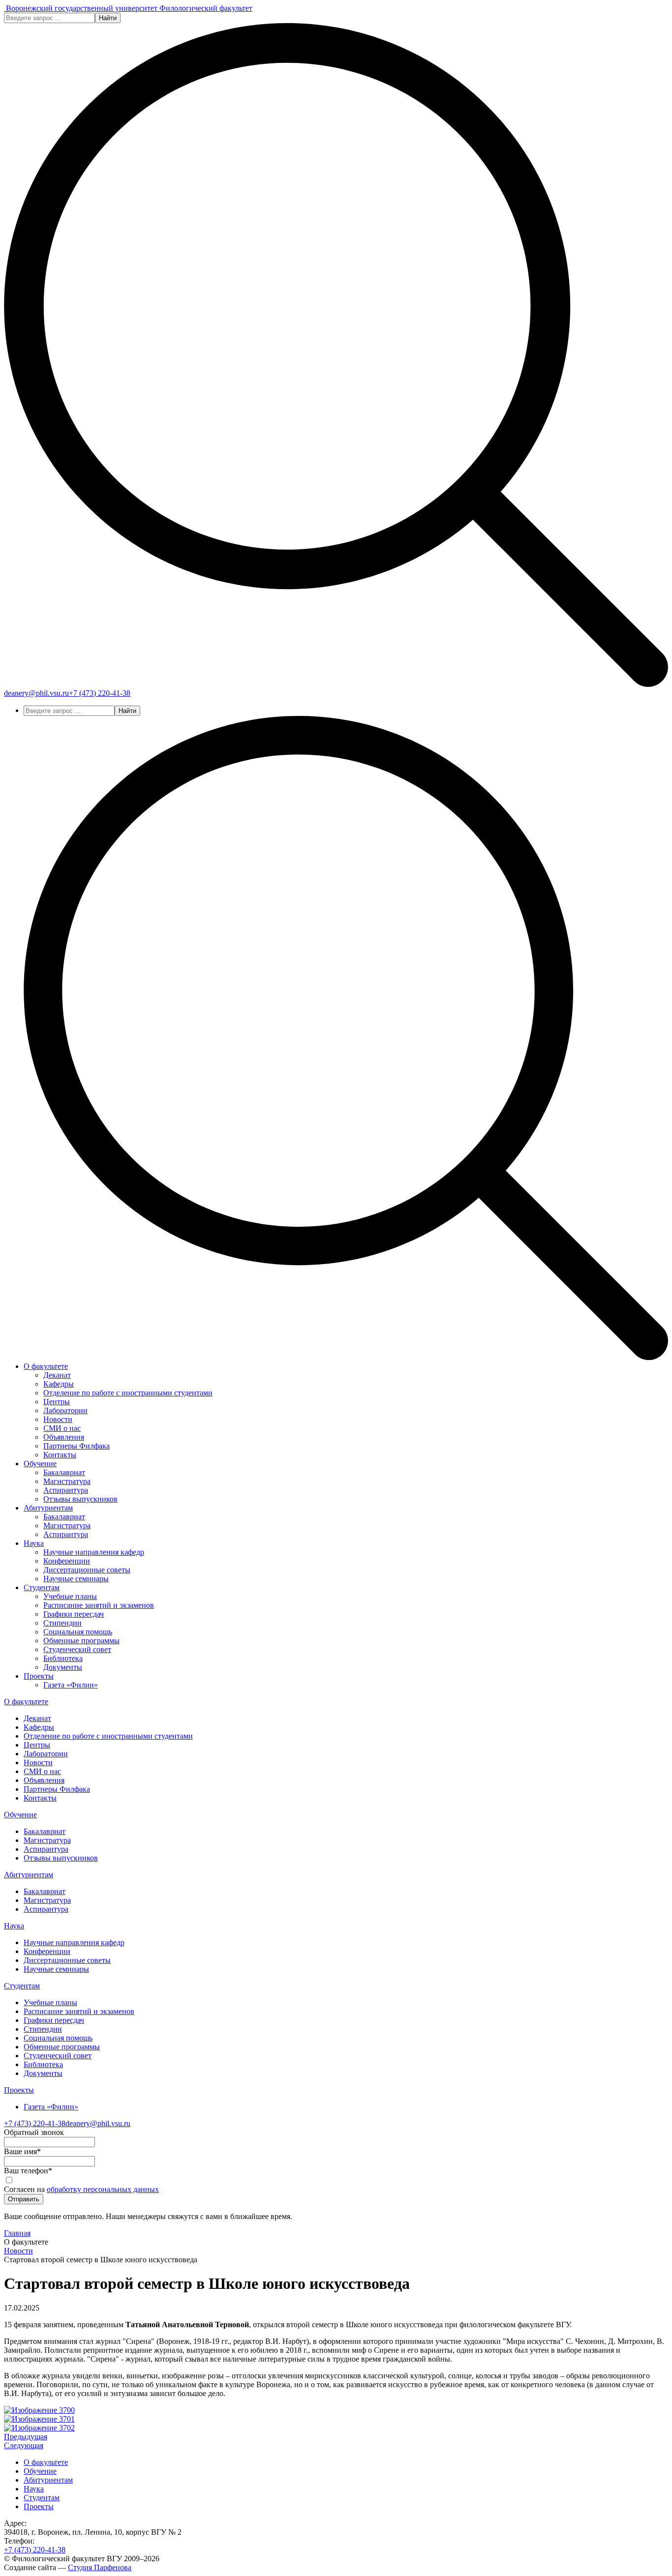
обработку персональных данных (103, 2189)
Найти (108, 18)
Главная (17, 2233)
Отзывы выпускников (80, 1499)
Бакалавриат (64, 1472)
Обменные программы (81, 1641)
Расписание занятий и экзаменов (99, 1605)
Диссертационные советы (87, 1570)
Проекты (39, 1676)
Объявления (64, 1437)
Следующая (24, 2445)
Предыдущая (26, 2437)
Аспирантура (66, 1490)
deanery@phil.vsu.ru (36, 693)
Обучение (40, 1464)
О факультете (46, 1366)
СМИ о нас (62, 1428)
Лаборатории (65, 1410)
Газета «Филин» (71, 1685)
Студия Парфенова (100, 2567)
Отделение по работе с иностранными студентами (128, 1393)
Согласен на (81, 2189)
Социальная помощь (78, 1632)
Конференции (67, 1561)
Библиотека (63, 1658)
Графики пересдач (74, 1614)
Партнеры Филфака (76, 1446)
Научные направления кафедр (94, 1552)
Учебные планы (70, 1596)
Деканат (57, 1375)
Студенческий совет (77, 1649)
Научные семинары (76, 1579)
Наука (34, 1543)
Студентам (42, 1587)
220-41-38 (100, 693)
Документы (63, 1667)
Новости (58, 1419)
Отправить (24, 2199)
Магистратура (67, 1481)
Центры (57, 1402)
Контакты (60, 1455)
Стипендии (62, 1623)
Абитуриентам (48, 1508)
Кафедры (59, 1384)
